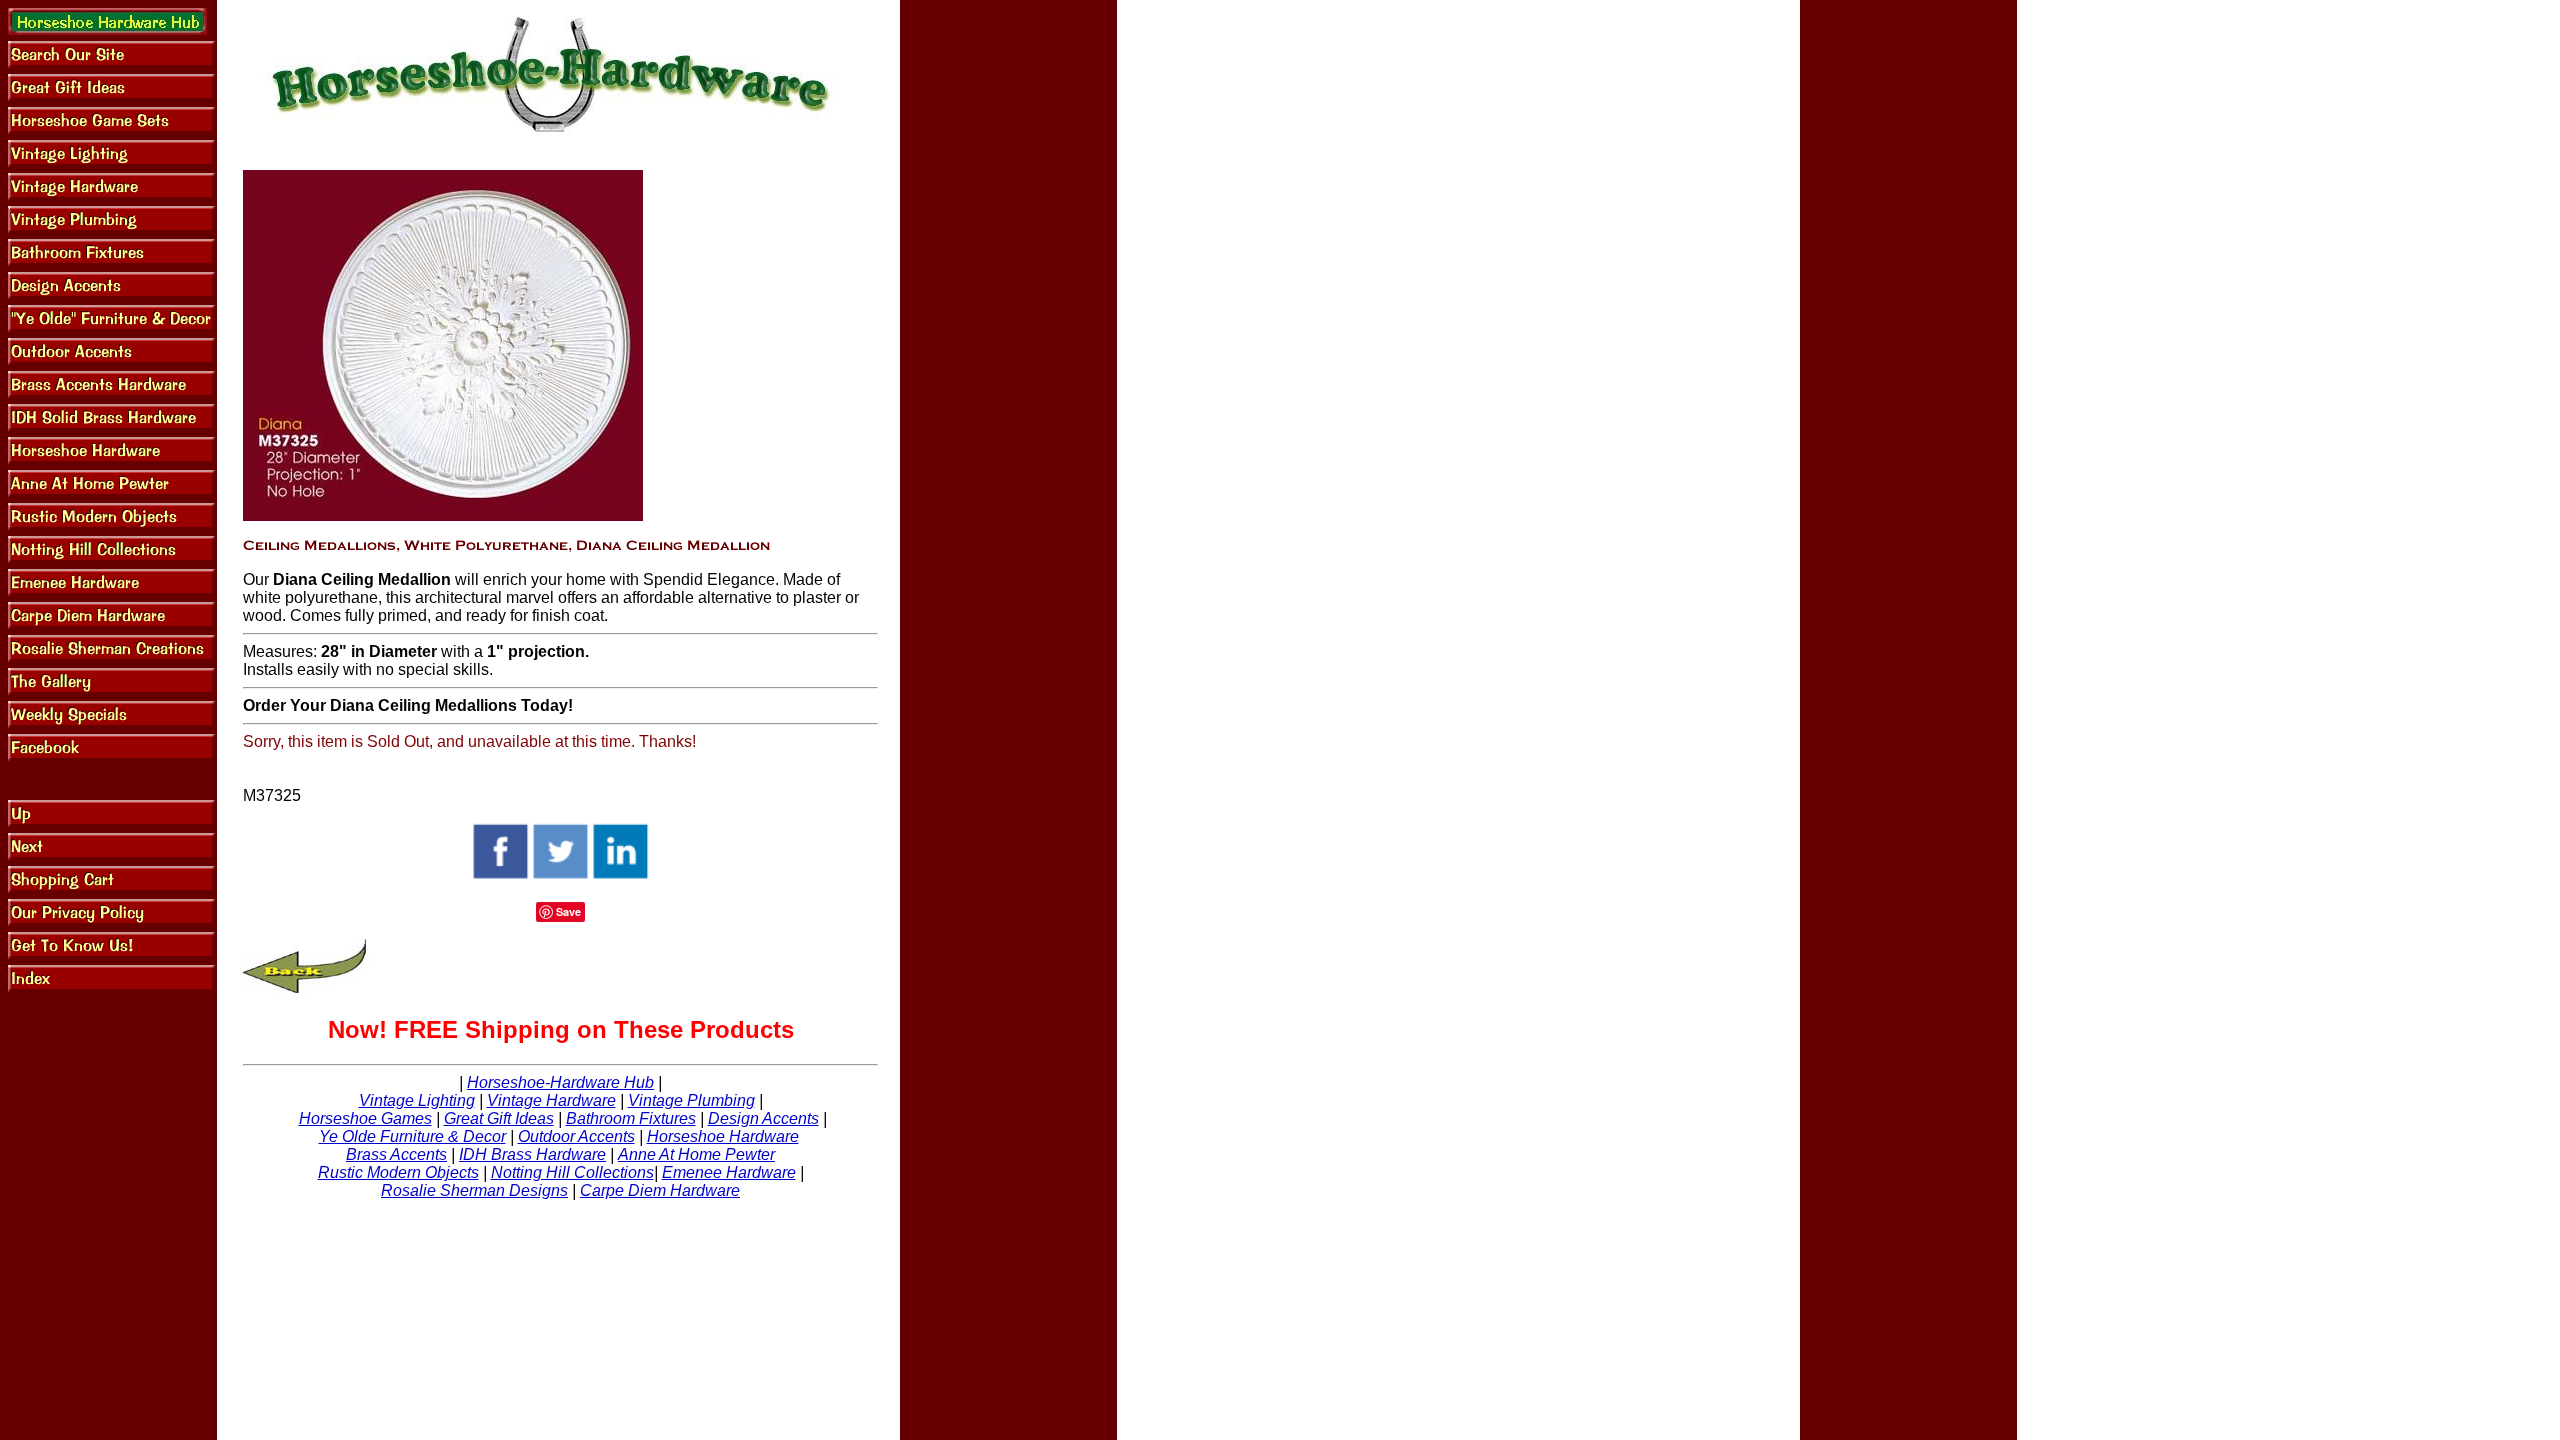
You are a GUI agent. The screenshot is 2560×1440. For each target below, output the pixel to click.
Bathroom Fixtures (631, 1118)
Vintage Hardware (551, 1100)
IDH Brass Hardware (532, 1154)
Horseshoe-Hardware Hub (560, 1082)
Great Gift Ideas (499, 1118)
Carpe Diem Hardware (660, 1190)
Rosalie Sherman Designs (474, 1190)
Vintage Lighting (417, 1100)
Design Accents (763, 1118)
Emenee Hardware (729, 1172)
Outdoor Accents (576, 1136)
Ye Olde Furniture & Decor (412, 1136)
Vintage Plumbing (691, 1100)
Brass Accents (396, 1154)
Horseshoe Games (365, 1118)
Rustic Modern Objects (398, 1172)
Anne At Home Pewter (696, 1154)
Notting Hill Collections (572, 1172)
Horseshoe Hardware (723, 1136)
